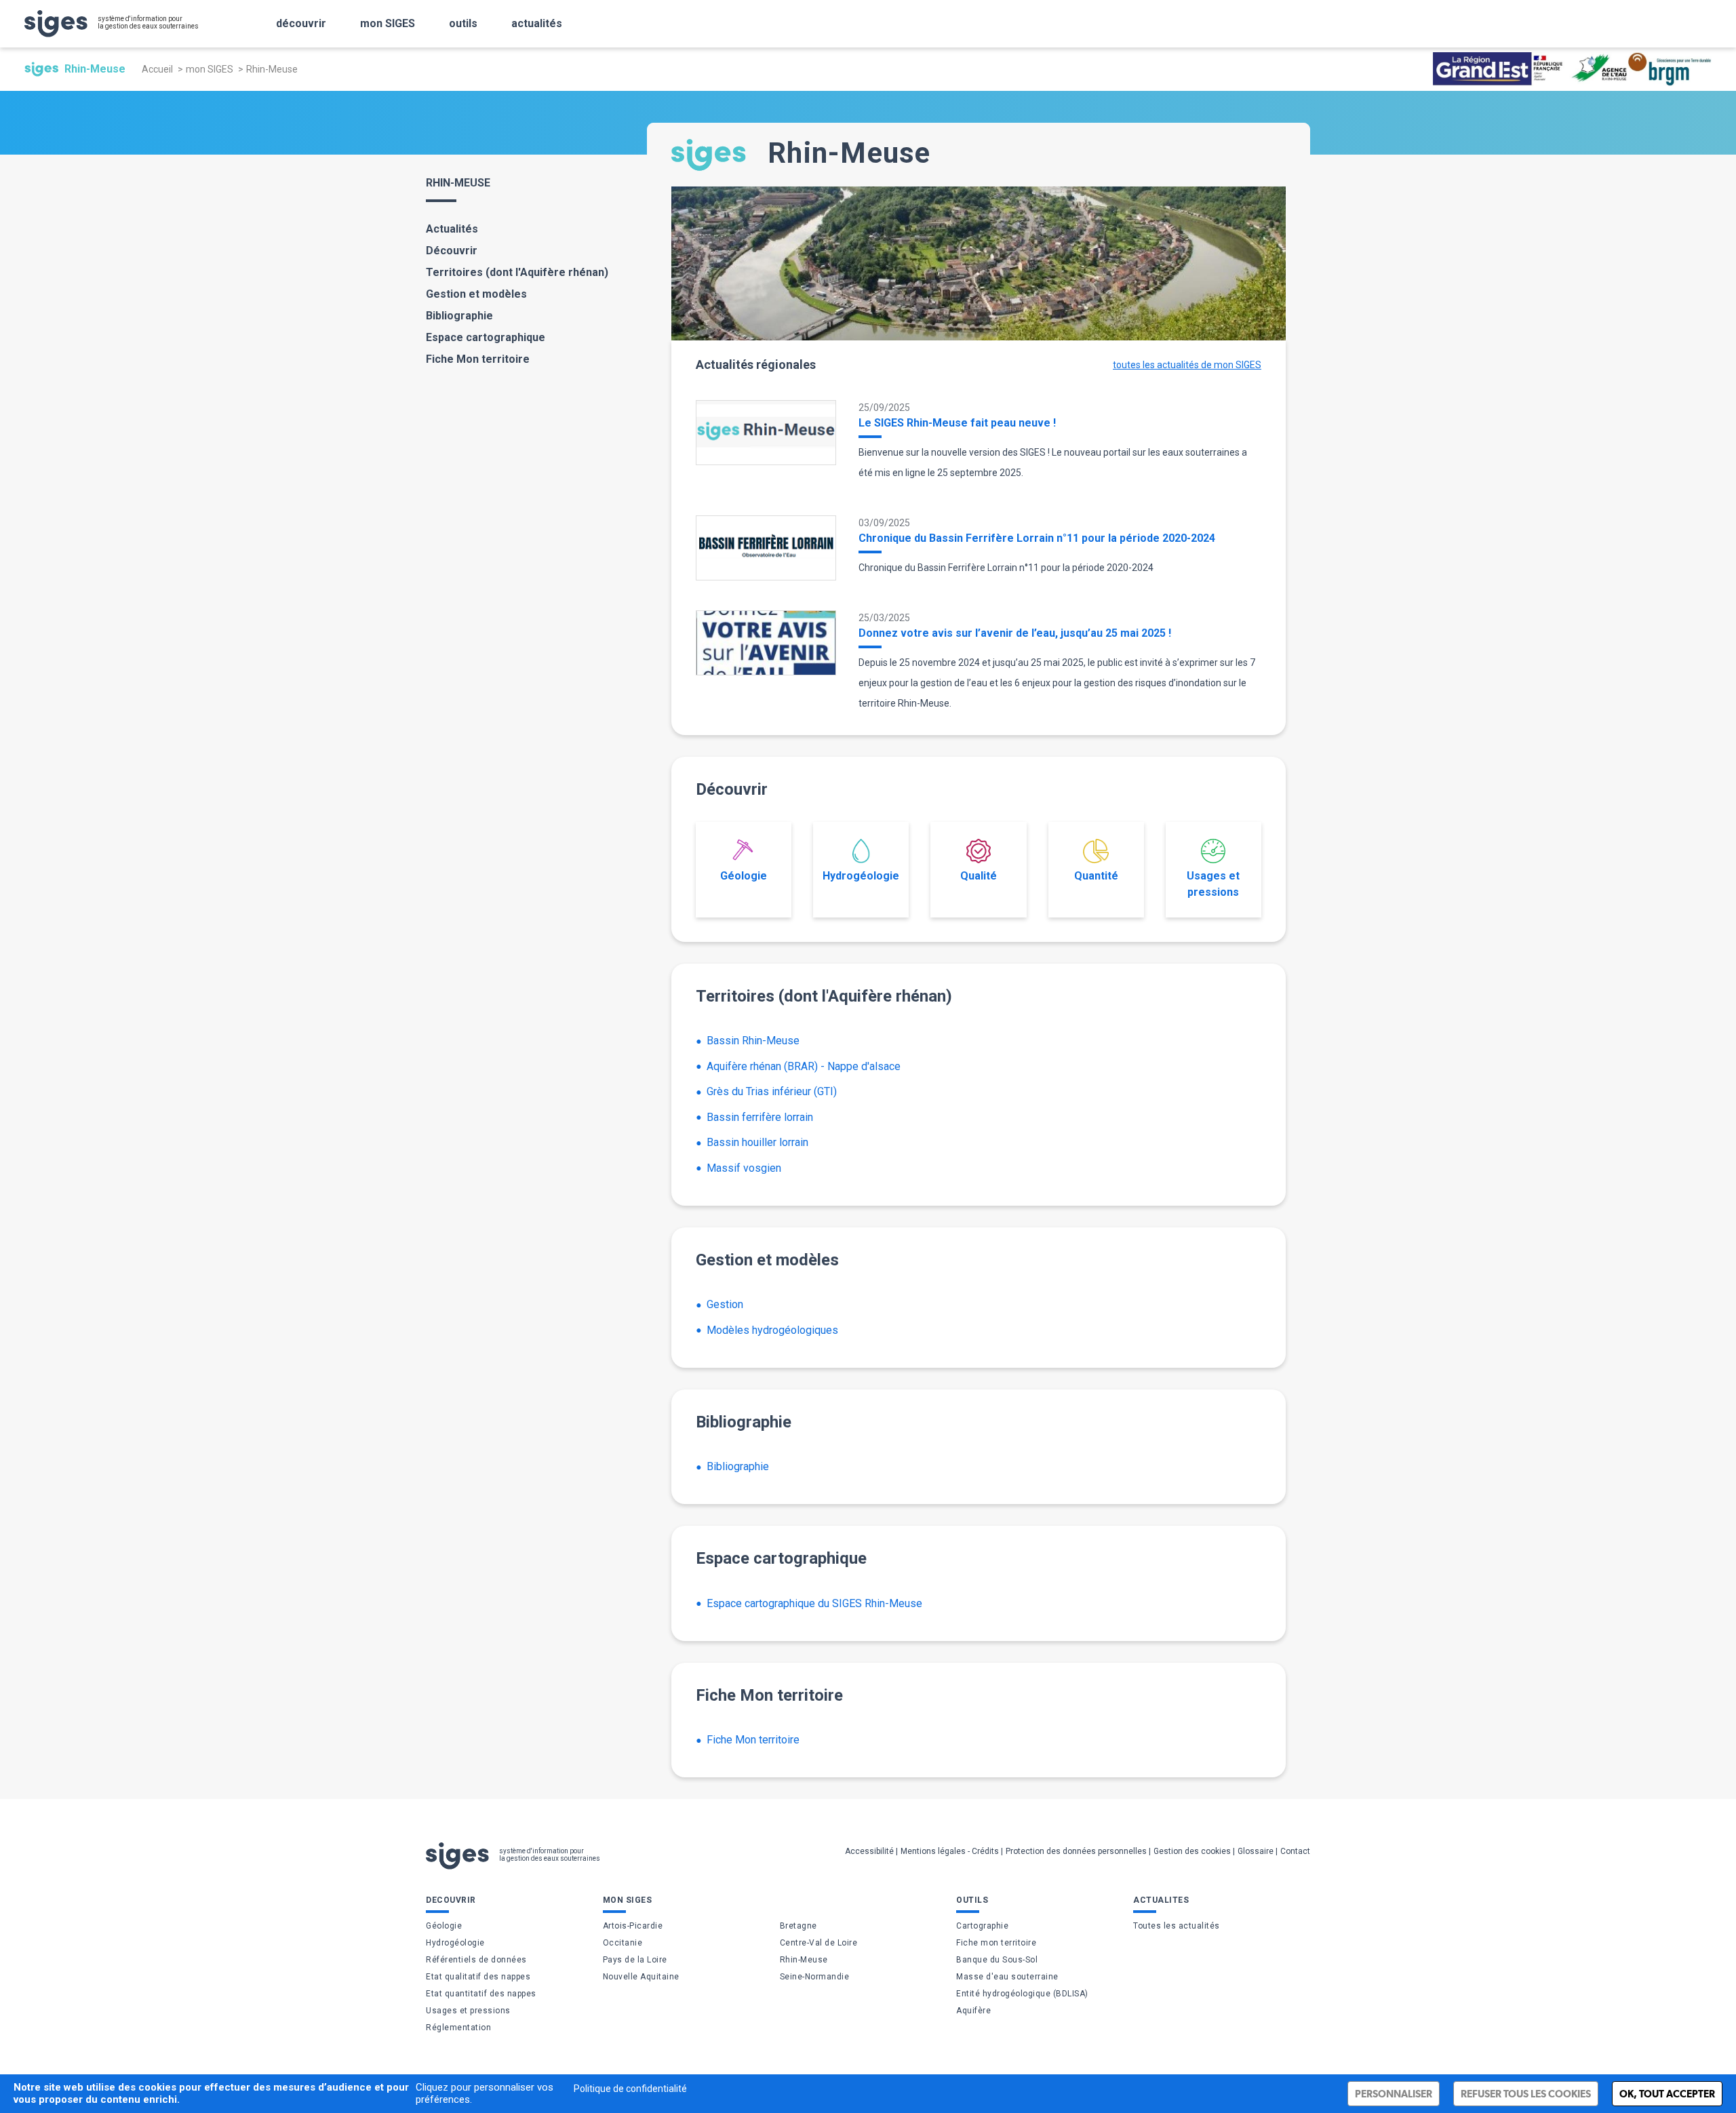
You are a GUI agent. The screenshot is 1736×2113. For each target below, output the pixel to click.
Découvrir (452, 251)
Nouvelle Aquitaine (641, 1977)
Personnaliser (1394, 2094)
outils (463, 23)
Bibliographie (459, 316)
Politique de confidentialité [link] (630, 2089)
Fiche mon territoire (996, 1943)
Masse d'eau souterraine (1007, 1977)
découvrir (301, 23)
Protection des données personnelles (1076, 1851)
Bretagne (798, 1926)
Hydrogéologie (861, 876)
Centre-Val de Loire (819, 1943)
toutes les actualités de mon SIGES (1187, 365)
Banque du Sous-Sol (997, 1960)
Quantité (1096, 876)
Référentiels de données (476, 1960)
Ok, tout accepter (1667, 2094)
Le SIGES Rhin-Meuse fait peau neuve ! (957, 423)
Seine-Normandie (815, 1977)
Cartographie (982, 1926)
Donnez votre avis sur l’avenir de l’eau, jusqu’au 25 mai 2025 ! (1015, 633)
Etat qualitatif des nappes (478, 1977)
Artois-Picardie (633, 1926)
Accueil (157, 69)
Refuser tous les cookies (1526, 2094)
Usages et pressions (1213, 884)
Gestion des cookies (1192, 1851)
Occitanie (623, 1943)
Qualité (979, 876)
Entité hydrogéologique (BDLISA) (1022, 1994)
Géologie (744, 876)
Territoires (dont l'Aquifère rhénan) (517, 272)
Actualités (452, 229)
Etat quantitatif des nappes (481, 1994)
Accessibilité (869, 1851)
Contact (1295, 1851)
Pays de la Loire (635, 1960)
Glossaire (1256, 1851)
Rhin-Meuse (804, 1960)
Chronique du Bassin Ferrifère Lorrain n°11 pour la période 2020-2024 (1037, 538)
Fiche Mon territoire (478, 359)
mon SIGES (388, 23)
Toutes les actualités (1177, 1926)
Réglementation (458, 2028)
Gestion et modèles (476, 294)
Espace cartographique (486, 337)
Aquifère (973, 2011)
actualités (537, 23)
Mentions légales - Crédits (950, 1851)
